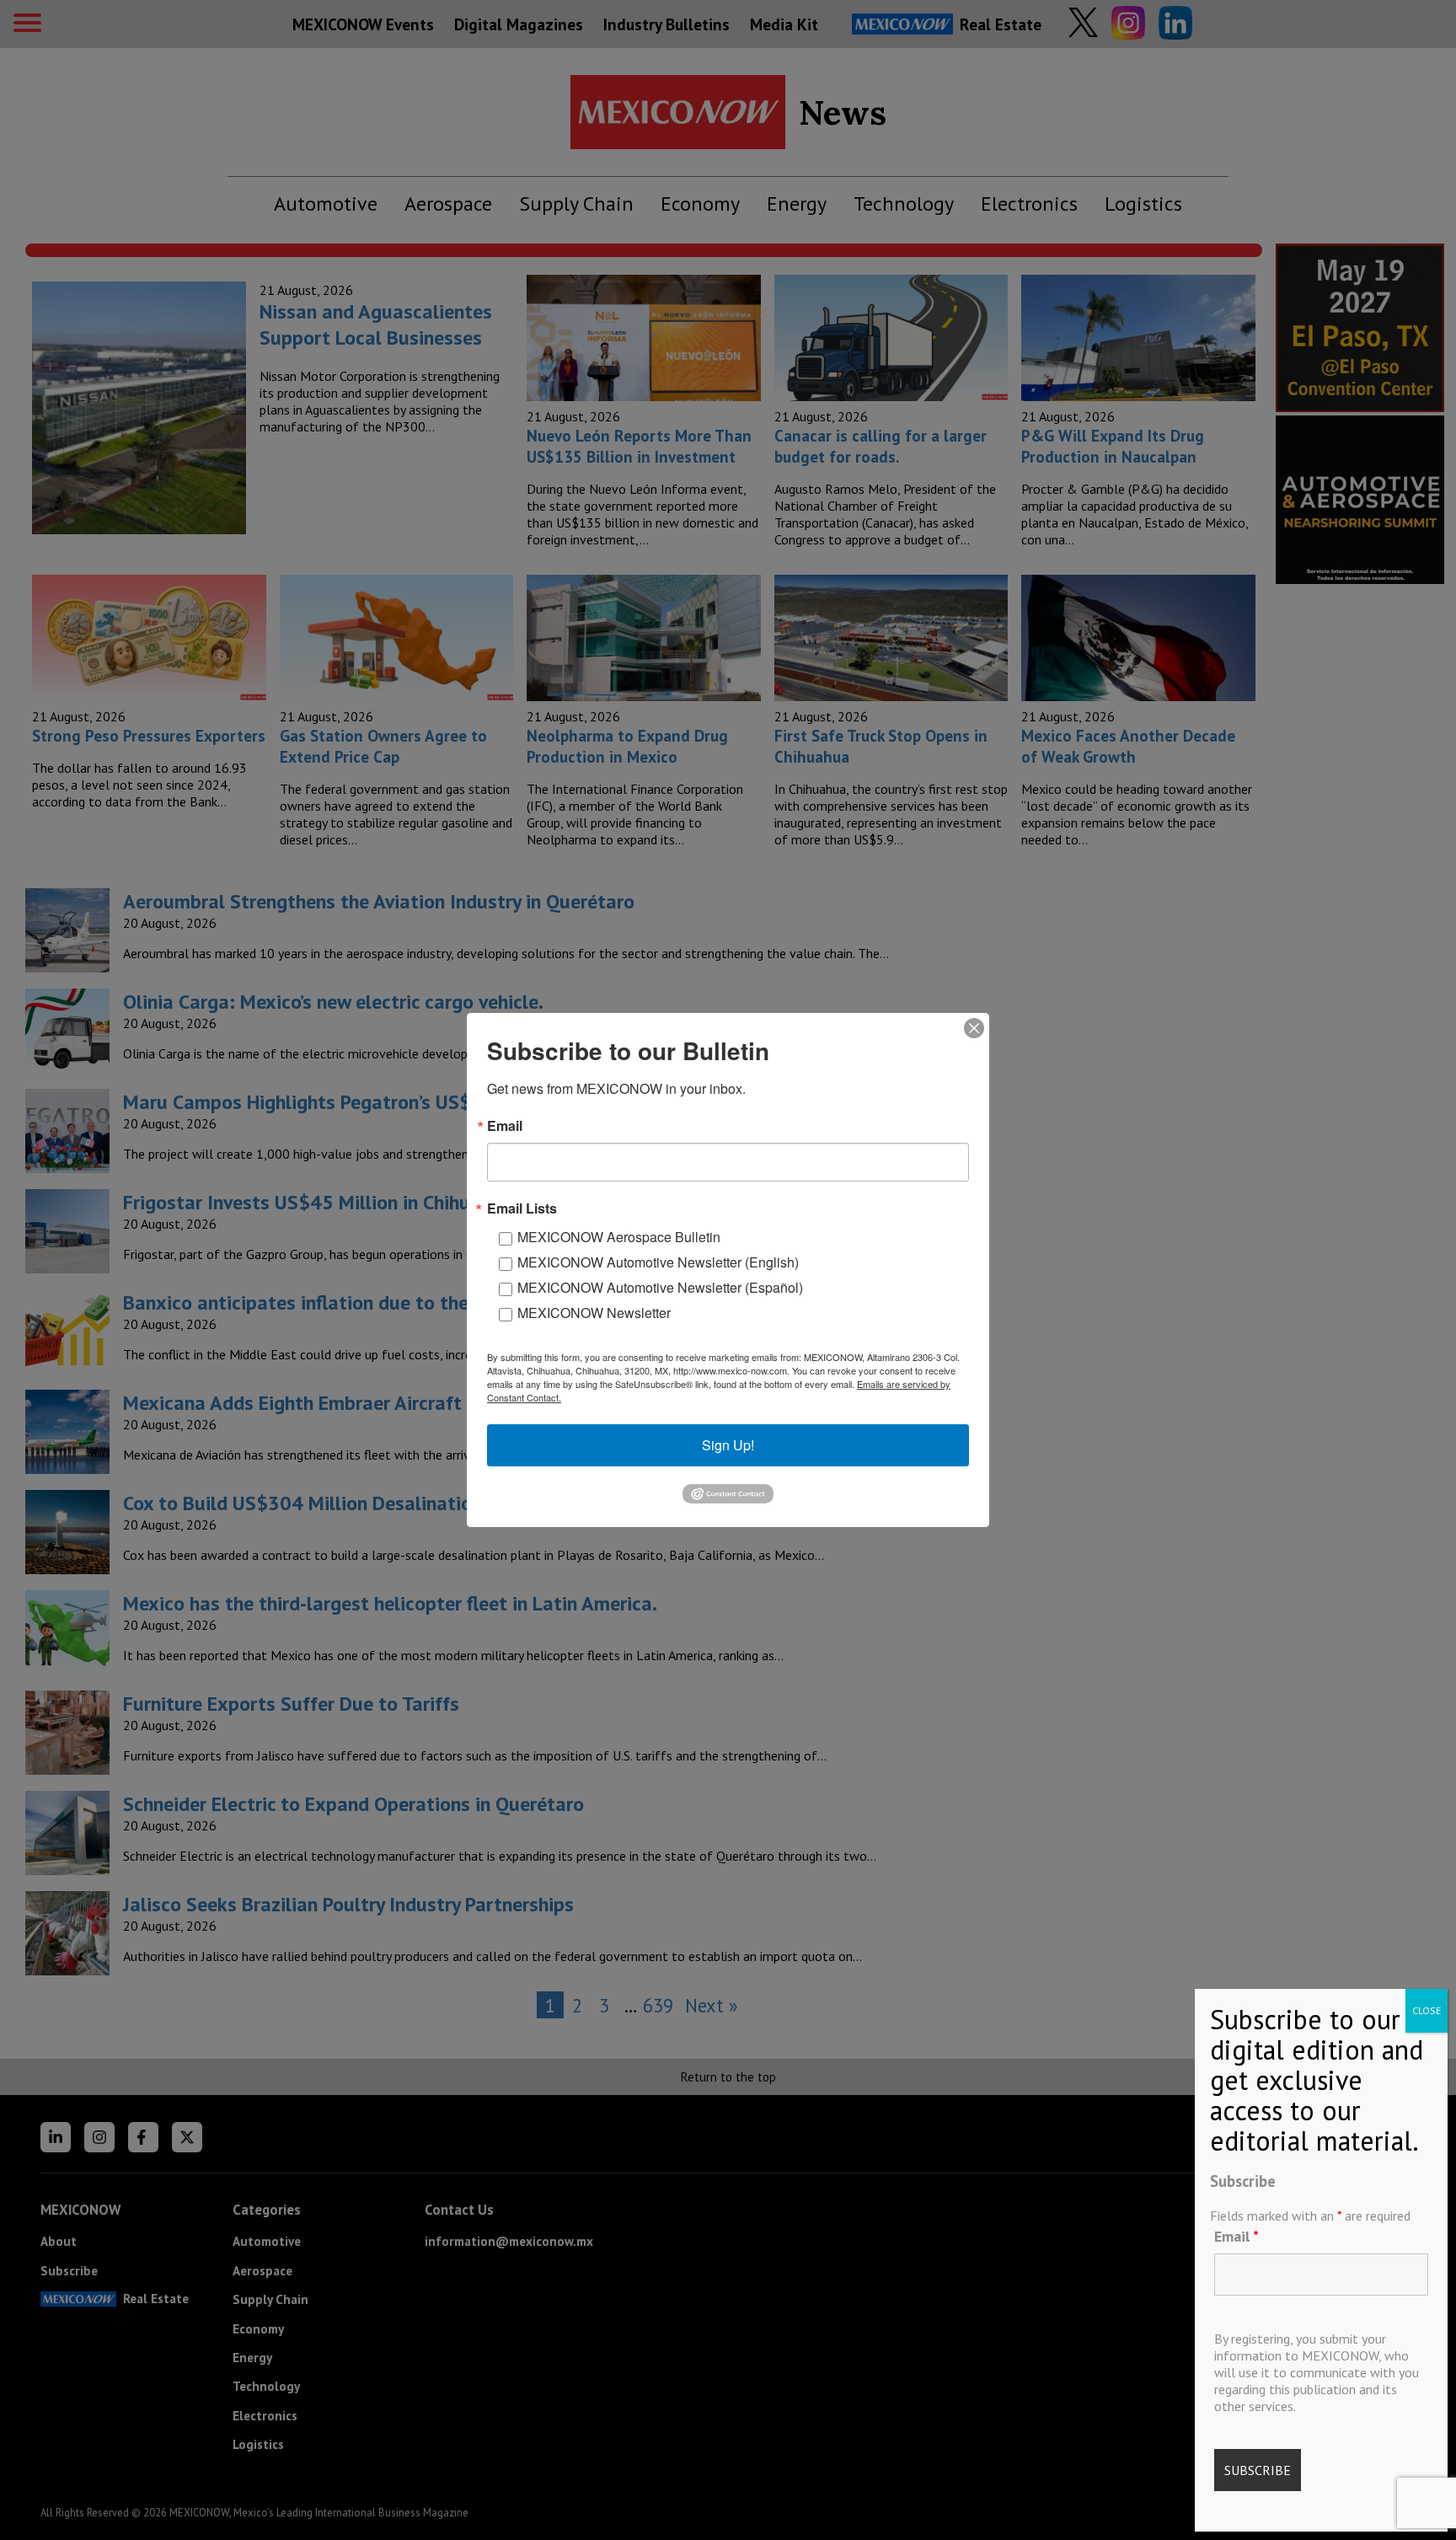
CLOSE (1427, 2010)
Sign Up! (728, 1445)
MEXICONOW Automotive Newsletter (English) (658, 1262)
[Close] (974, 1028)
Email (1237, 2236)
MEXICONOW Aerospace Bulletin (619, 1237)
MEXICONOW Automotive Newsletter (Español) (660, 1287)
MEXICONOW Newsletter (594, 1313)
